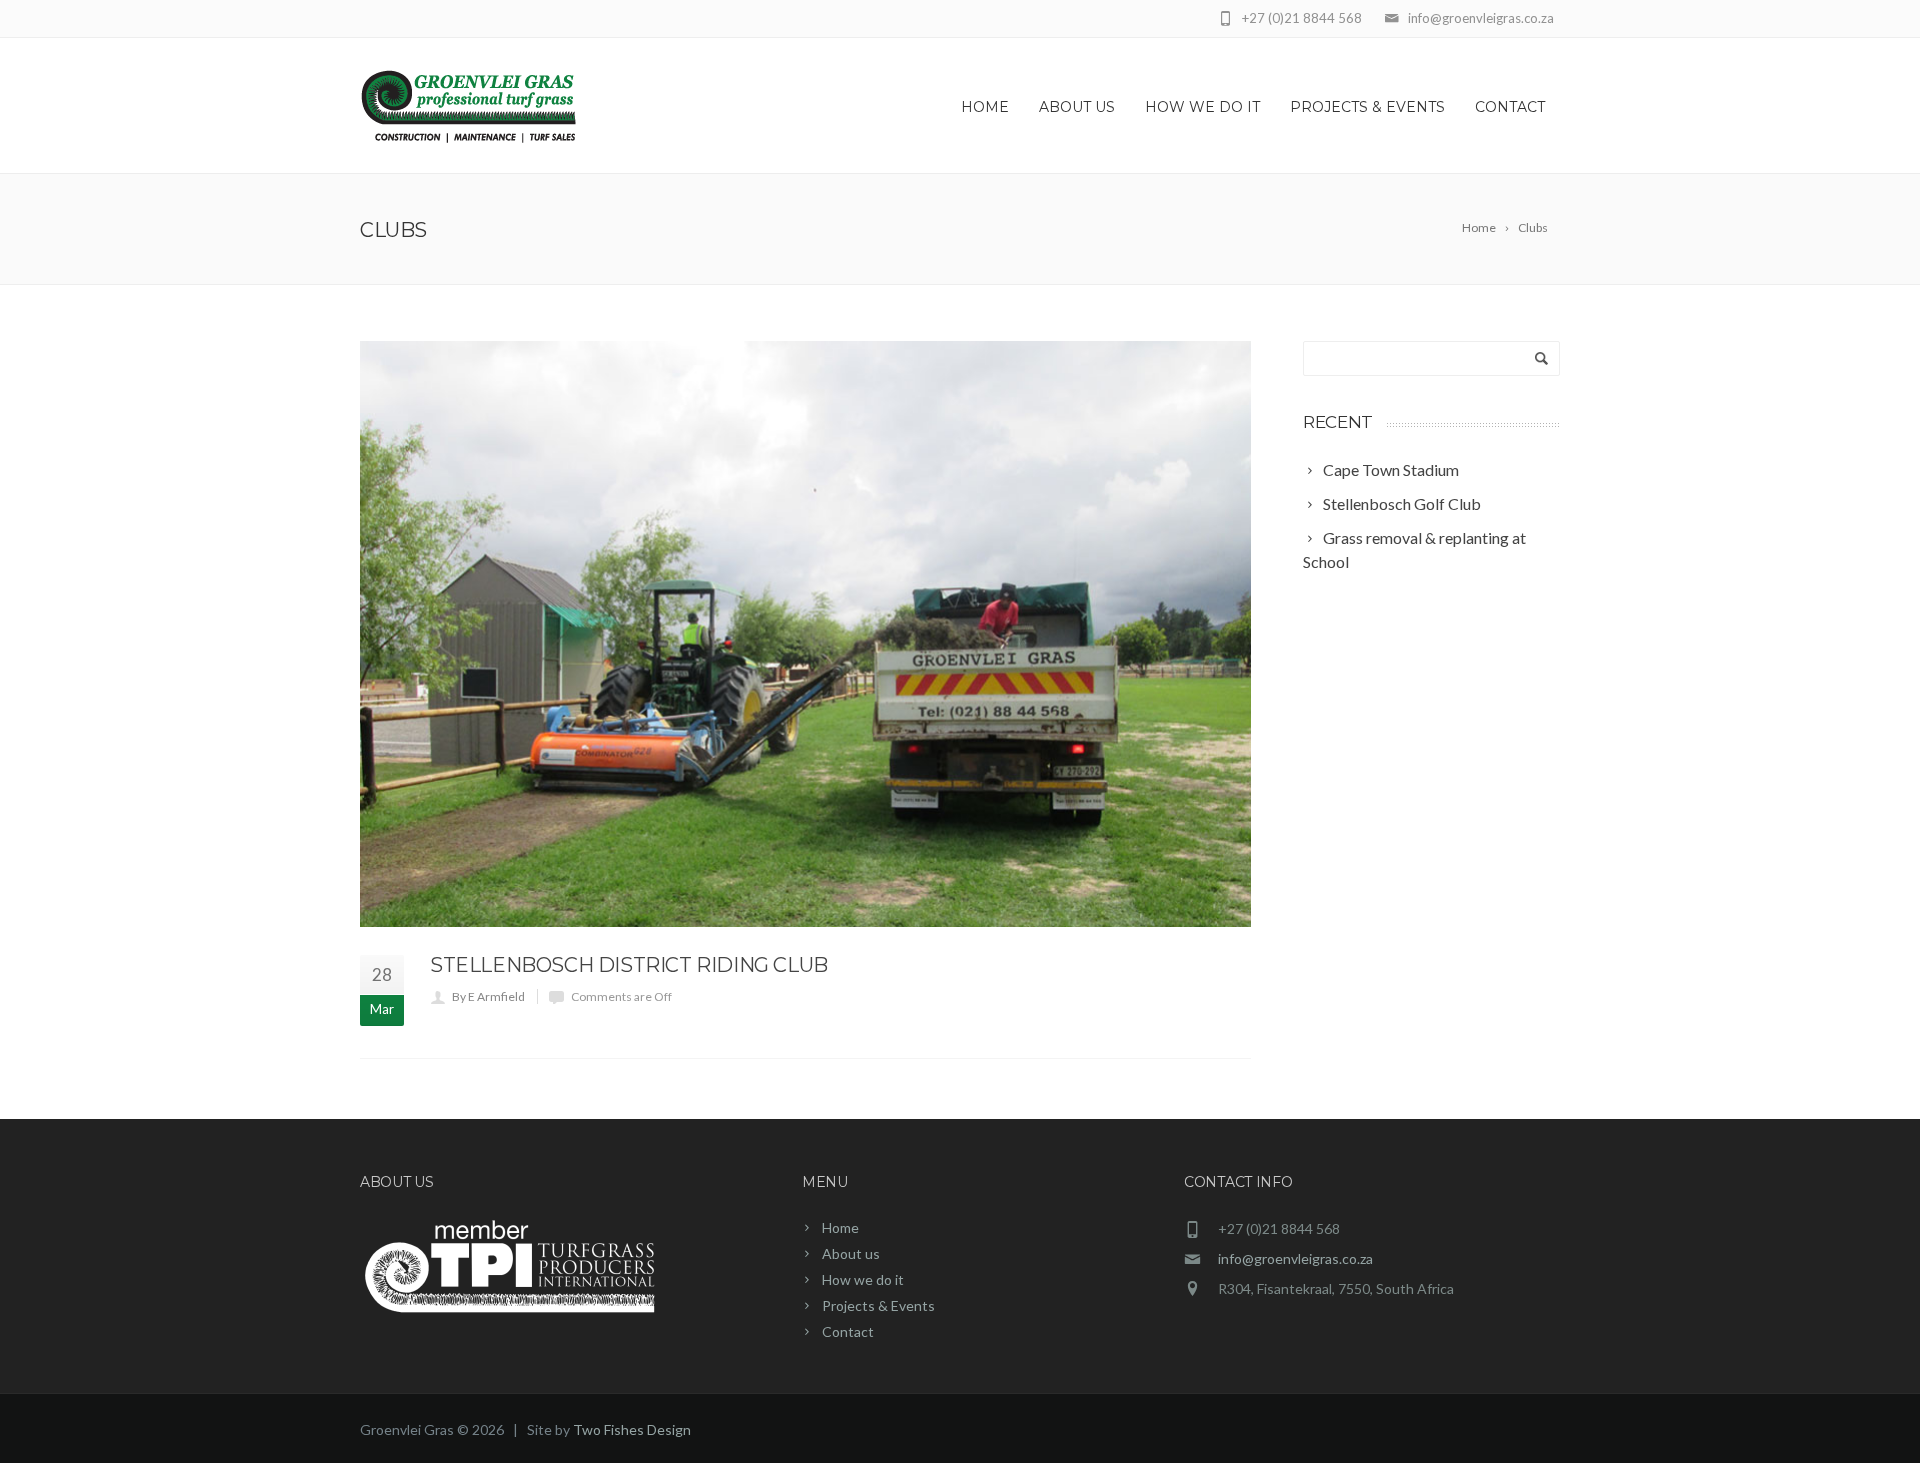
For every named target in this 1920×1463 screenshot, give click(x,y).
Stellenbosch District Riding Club (629, 965)
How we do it (1202, 107)
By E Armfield (488, 996)
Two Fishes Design (632, 1429)
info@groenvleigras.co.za (1295, 1258)
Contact (1510, 107)
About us (1077, 107)
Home (985, 107)
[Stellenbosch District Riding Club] (805, 634)
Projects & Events (1367, 107)
